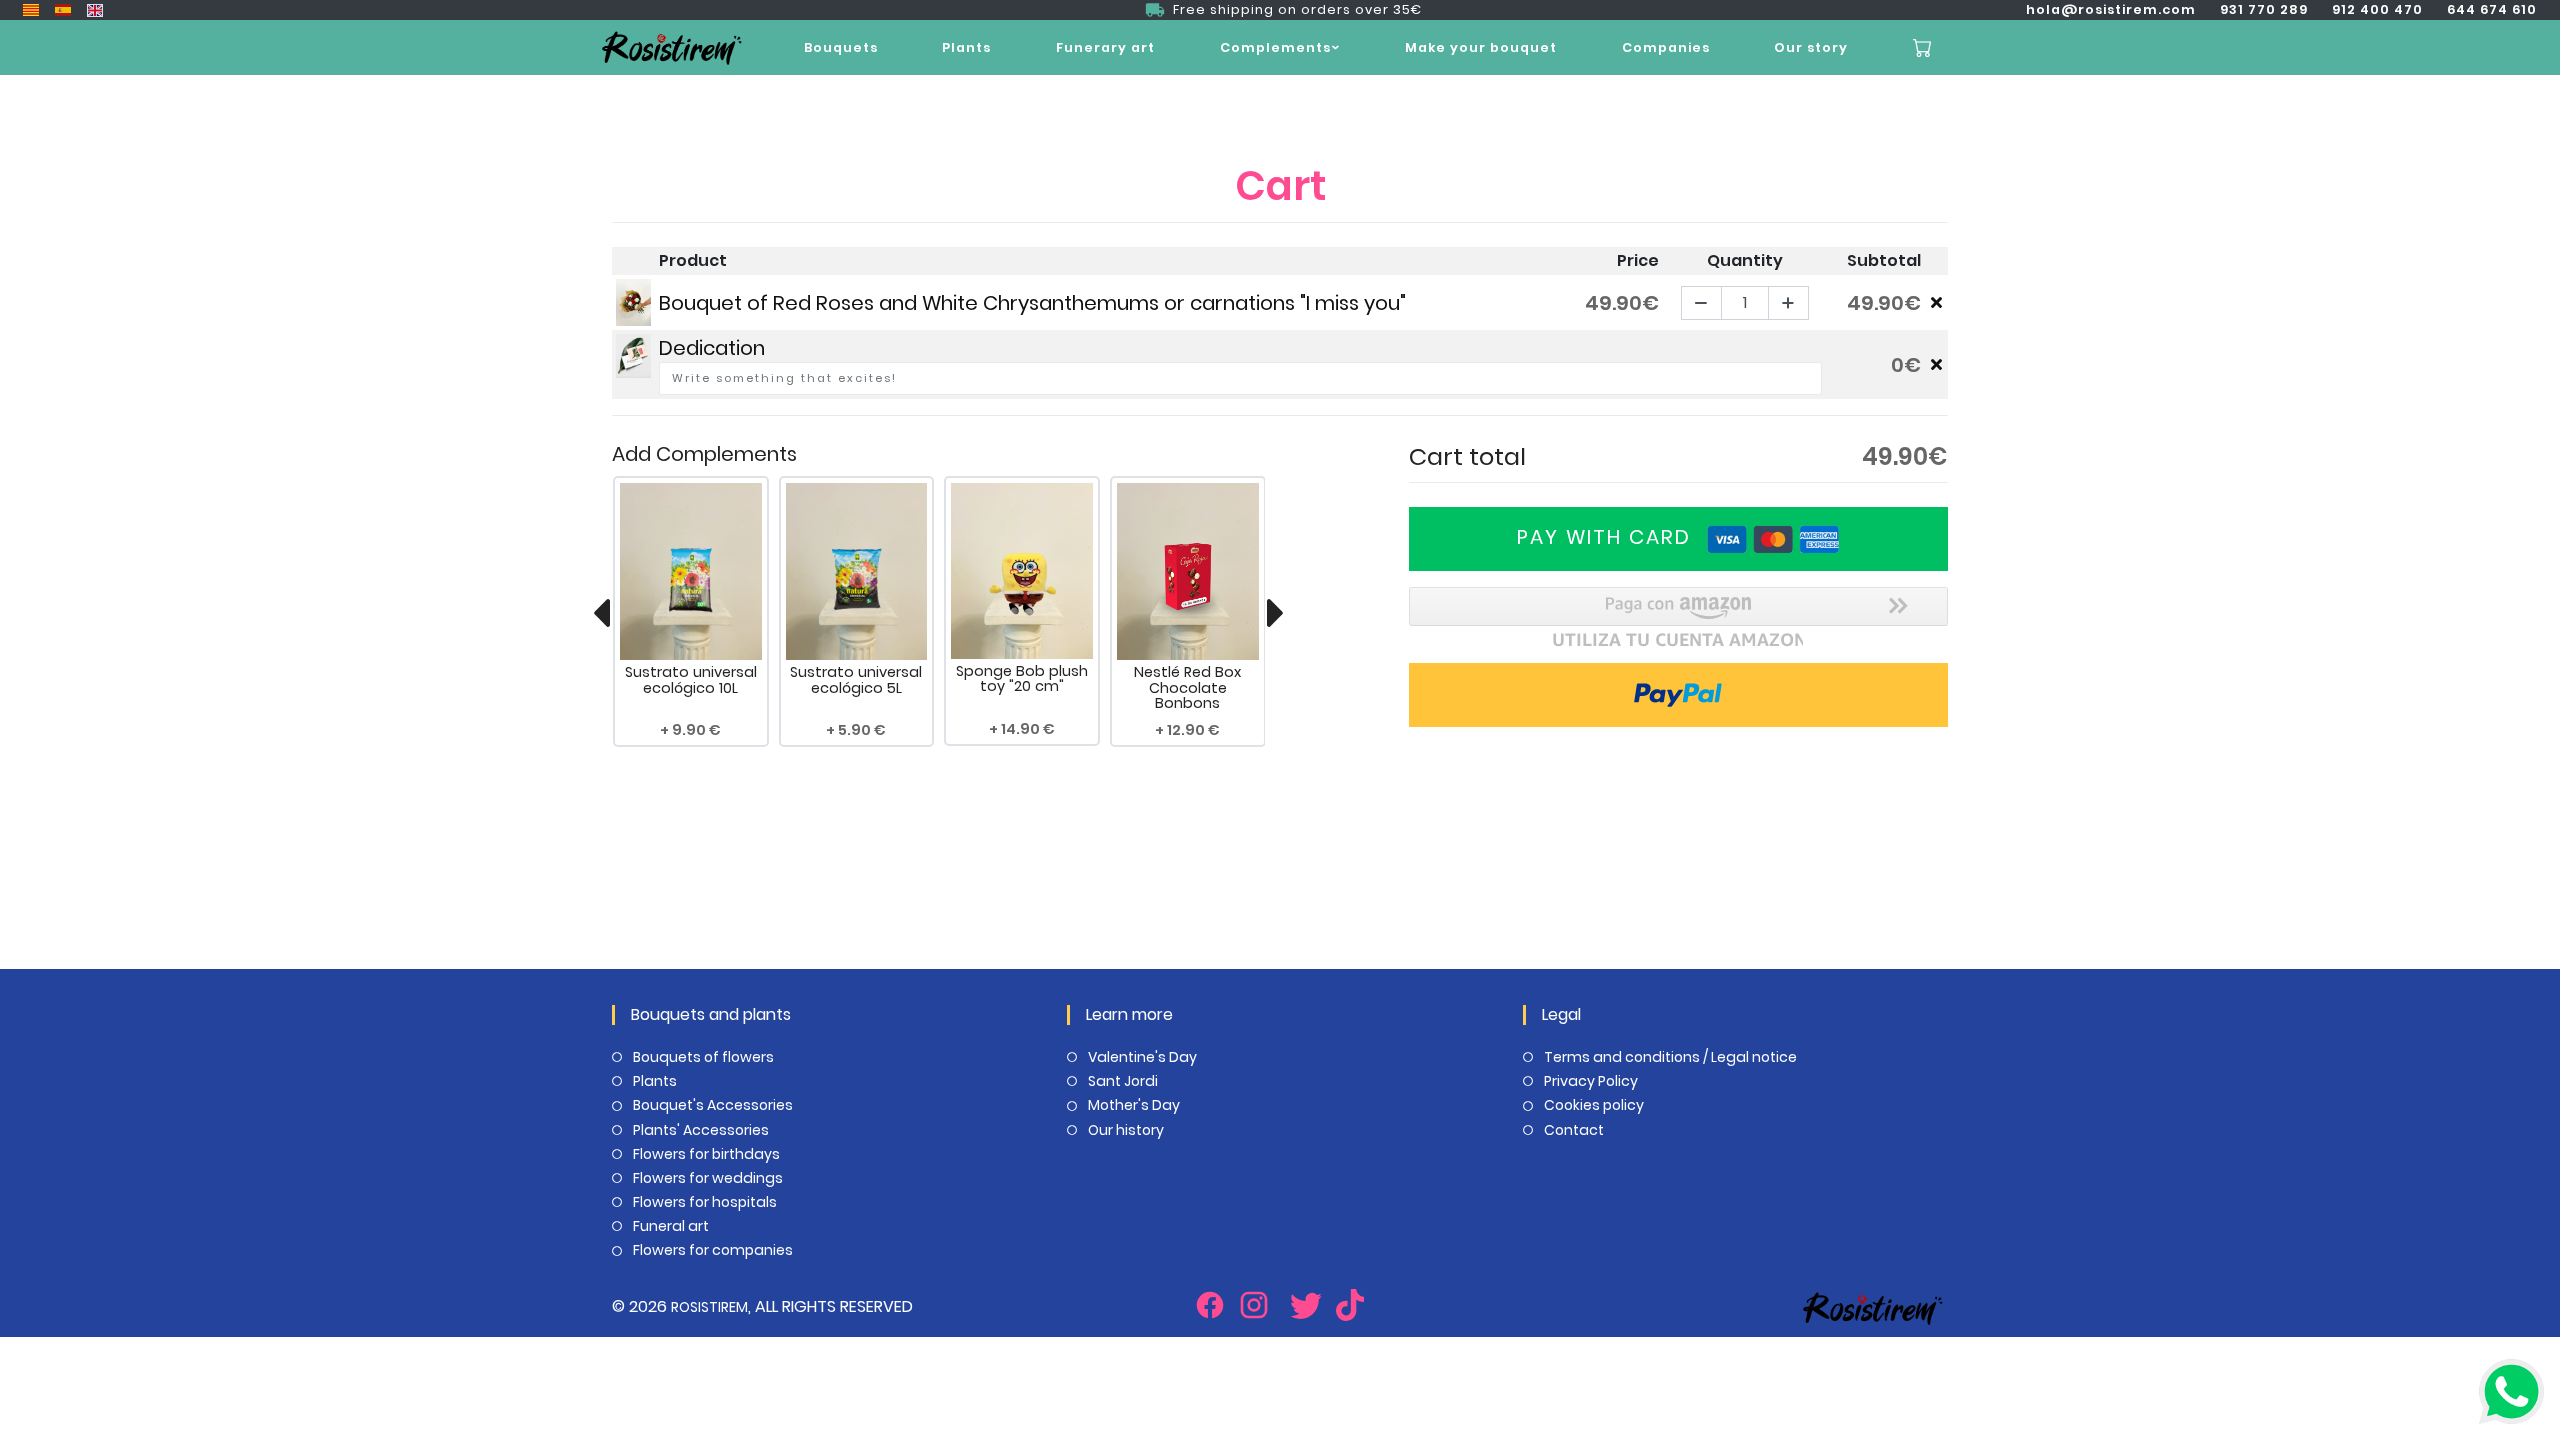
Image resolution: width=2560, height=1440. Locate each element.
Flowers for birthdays (706, 1154)
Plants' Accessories (701, 1130)
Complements (1275, 47)
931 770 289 (2264, 9)
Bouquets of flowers (703, 1057)
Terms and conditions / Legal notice (1670, 1057)
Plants (966, 47)
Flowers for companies (713, 1250)
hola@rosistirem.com (2111, 9)
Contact (1574, 1130)
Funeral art (671, 1226)
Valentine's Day (1142, 1057)
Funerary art (1105, 47)
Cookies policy (1594, 1105)
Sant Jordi (1123, 1081)
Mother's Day (1134, 1105)
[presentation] (601, 613)
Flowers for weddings (708, 1178)
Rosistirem (709, 1307)
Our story (1811, 47)
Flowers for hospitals (705, 1202)
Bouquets (841, 47)
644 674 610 (2492, 9)
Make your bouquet (1481, 47)
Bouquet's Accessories (713, 1105)
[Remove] (1936, 302)
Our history (1126, 1130)
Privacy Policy (1591, 1081)
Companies (1666, 47)
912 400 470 (2377, 9)
